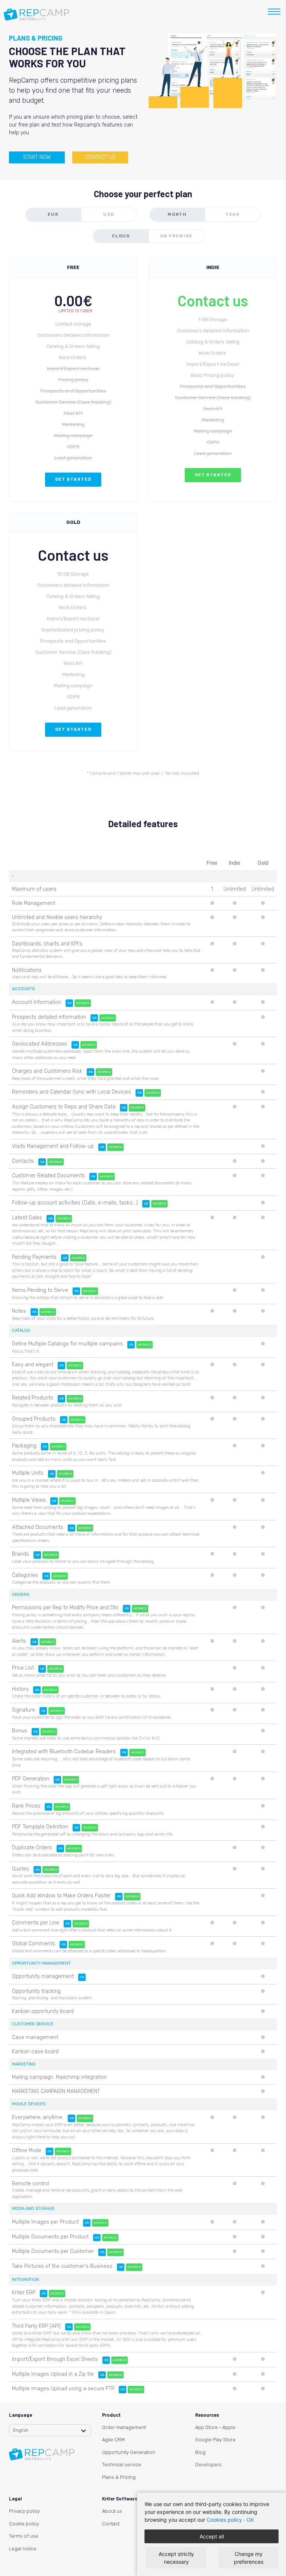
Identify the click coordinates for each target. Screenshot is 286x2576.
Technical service (122, 2465)
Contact (111, 2524)
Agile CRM (113, 2440)
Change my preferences (249, 2558)
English (21, 2430)
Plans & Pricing (119, 2477)
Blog (200, 2452)
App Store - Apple (215, 2427)
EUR (53, 215)
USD (109, 215)
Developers (208, 2465)
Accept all (212, 2536)
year (233, 215)
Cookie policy (24, 2524)
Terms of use (24, 2536)
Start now (37, 157)
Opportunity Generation (129, 2452)
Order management (124, 2427)
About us (112, 2511)
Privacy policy (24, 2511)
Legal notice (23, 2549)
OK (250, 2520)
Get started (73, 479)
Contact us (100, 157)
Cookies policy (224, 2520)
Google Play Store (215, 2440)
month (177, 215)
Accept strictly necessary (176, 2558)
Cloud (121, 236)
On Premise (176, 236)
